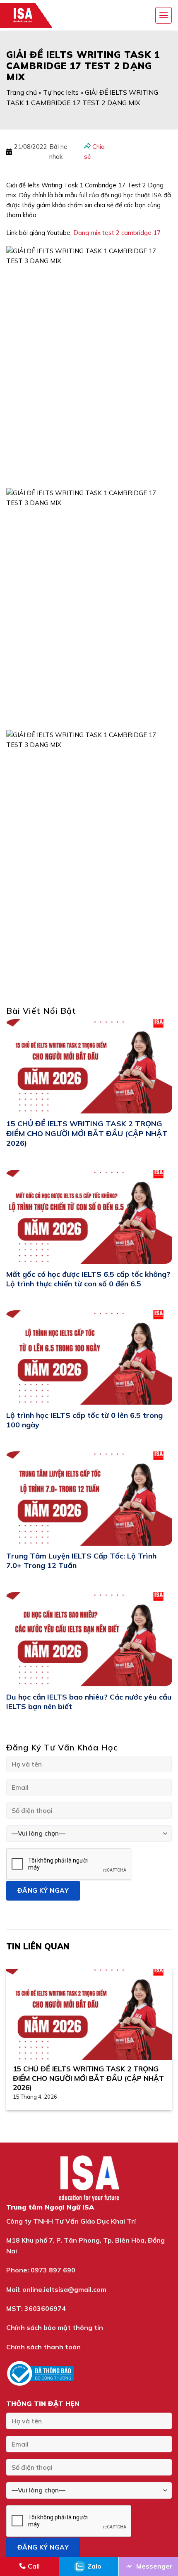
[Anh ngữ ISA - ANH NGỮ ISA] (29, 15)
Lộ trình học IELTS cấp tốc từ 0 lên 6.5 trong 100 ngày (84, 1420)
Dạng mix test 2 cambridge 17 (117, 233)
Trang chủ (22, 92)
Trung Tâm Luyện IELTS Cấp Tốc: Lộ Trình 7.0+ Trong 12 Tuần (81, 1561)
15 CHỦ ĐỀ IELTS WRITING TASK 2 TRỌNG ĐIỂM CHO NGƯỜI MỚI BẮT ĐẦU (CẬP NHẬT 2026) (87, 1133)
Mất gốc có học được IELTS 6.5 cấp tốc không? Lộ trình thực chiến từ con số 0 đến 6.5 (88, 1279)
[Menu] (164, 15)
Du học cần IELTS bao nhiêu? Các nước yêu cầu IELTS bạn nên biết (89, 1702)
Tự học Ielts (61, 92)
